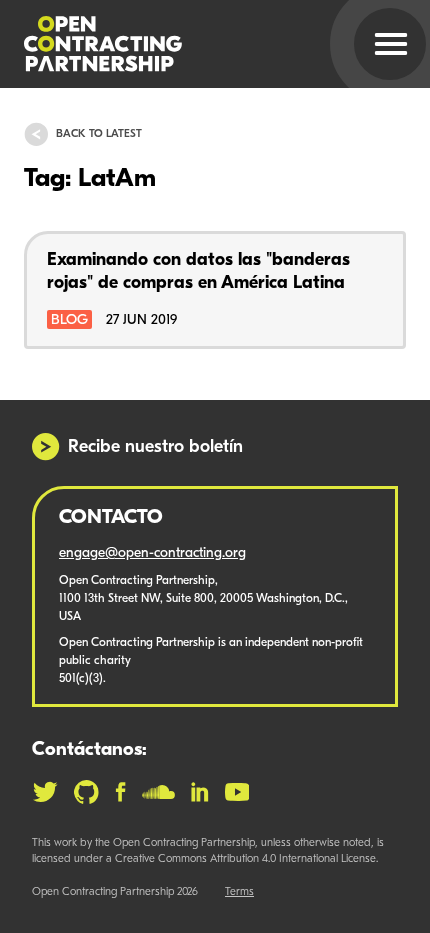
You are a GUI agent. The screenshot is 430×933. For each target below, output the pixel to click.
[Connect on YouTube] (237, 792)
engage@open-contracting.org (152, 553)
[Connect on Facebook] (120, 792)
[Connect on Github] (86, 792)
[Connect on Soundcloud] (158, 792)
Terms (239, 892)
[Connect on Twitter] (45, 792)
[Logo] (191, 44)
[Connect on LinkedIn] (200, 792)
